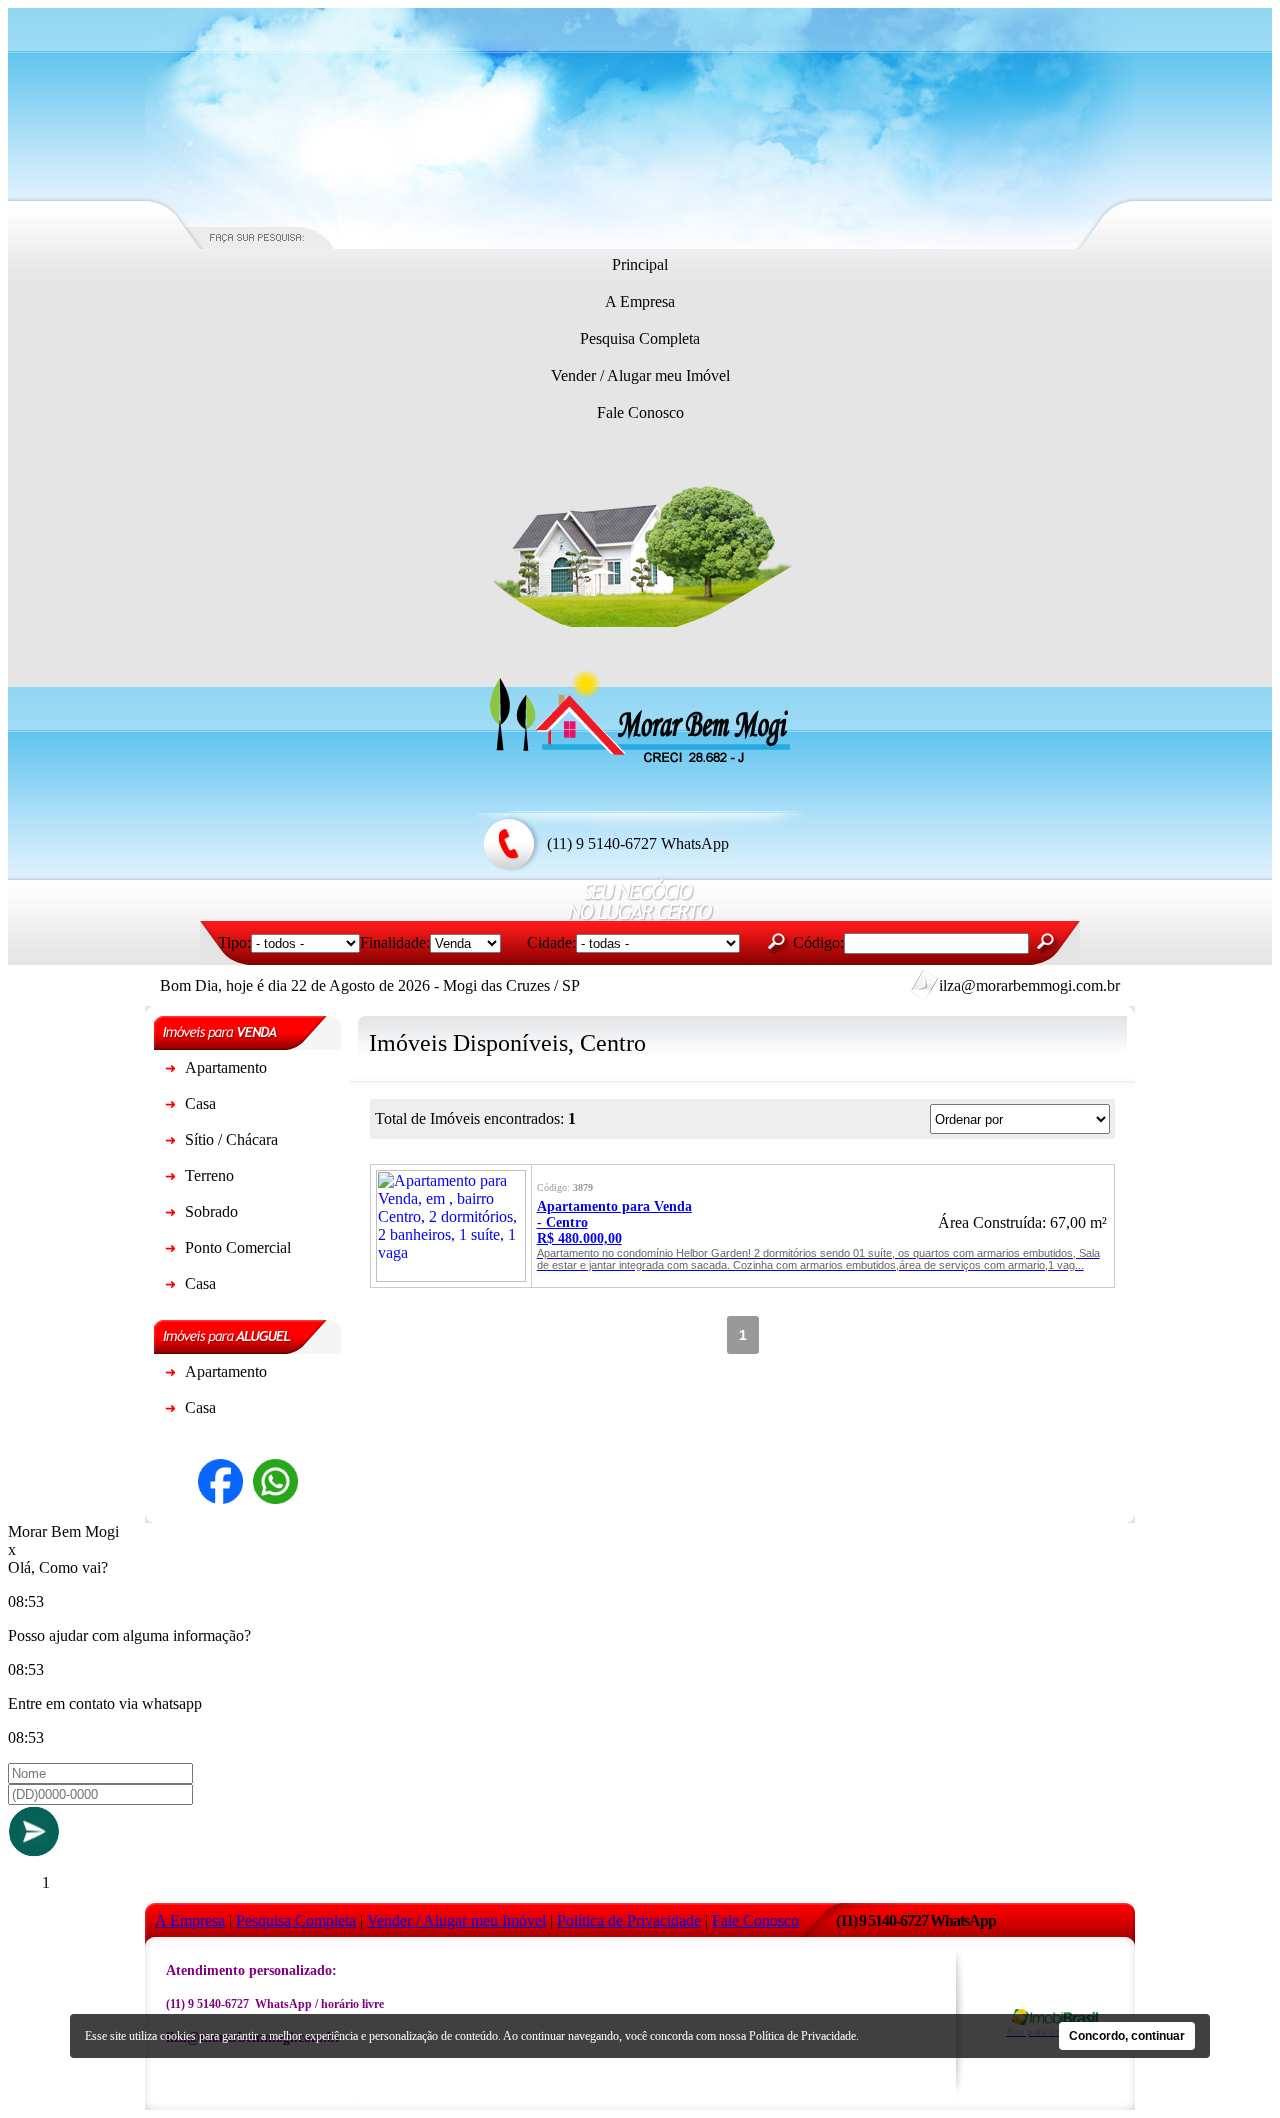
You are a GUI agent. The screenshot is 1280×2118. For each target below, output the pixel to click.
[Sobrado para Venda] (170, 1215)
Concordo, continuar (1127, 2036)
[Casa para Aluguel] (170, 1411)
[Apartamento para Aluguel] (170, 1375)
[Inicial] (640, 760)
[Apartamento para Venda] (170, 1071)
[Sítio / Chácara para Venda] (170, 1143)
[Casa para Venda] (170, 1107)
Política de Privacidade (802, 2036)
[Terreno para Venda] (170, 1179)
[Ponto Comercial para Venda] (170, 1251)
